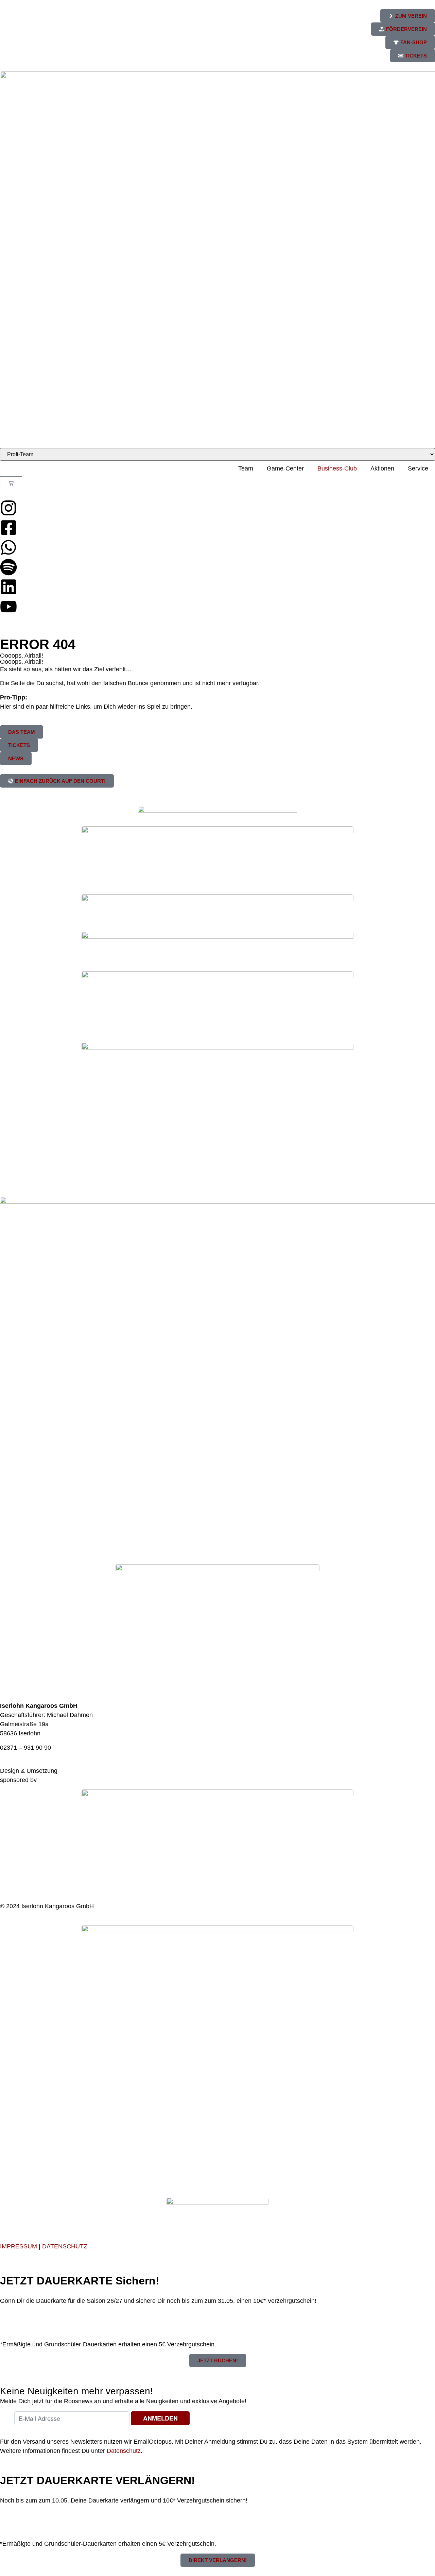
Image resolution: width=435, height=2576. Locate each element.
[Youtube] (8, 607)
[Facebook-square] (8, 528)
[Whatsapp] (8, 547)
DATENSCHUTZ (65, 2246)
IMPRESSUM (19, 2246)
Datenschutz (124, 2451)
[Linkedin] (8, 587)
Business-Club (337, 468)
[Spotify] (8, 567)
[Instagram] (8, 508)
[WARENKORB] (11, 483)
